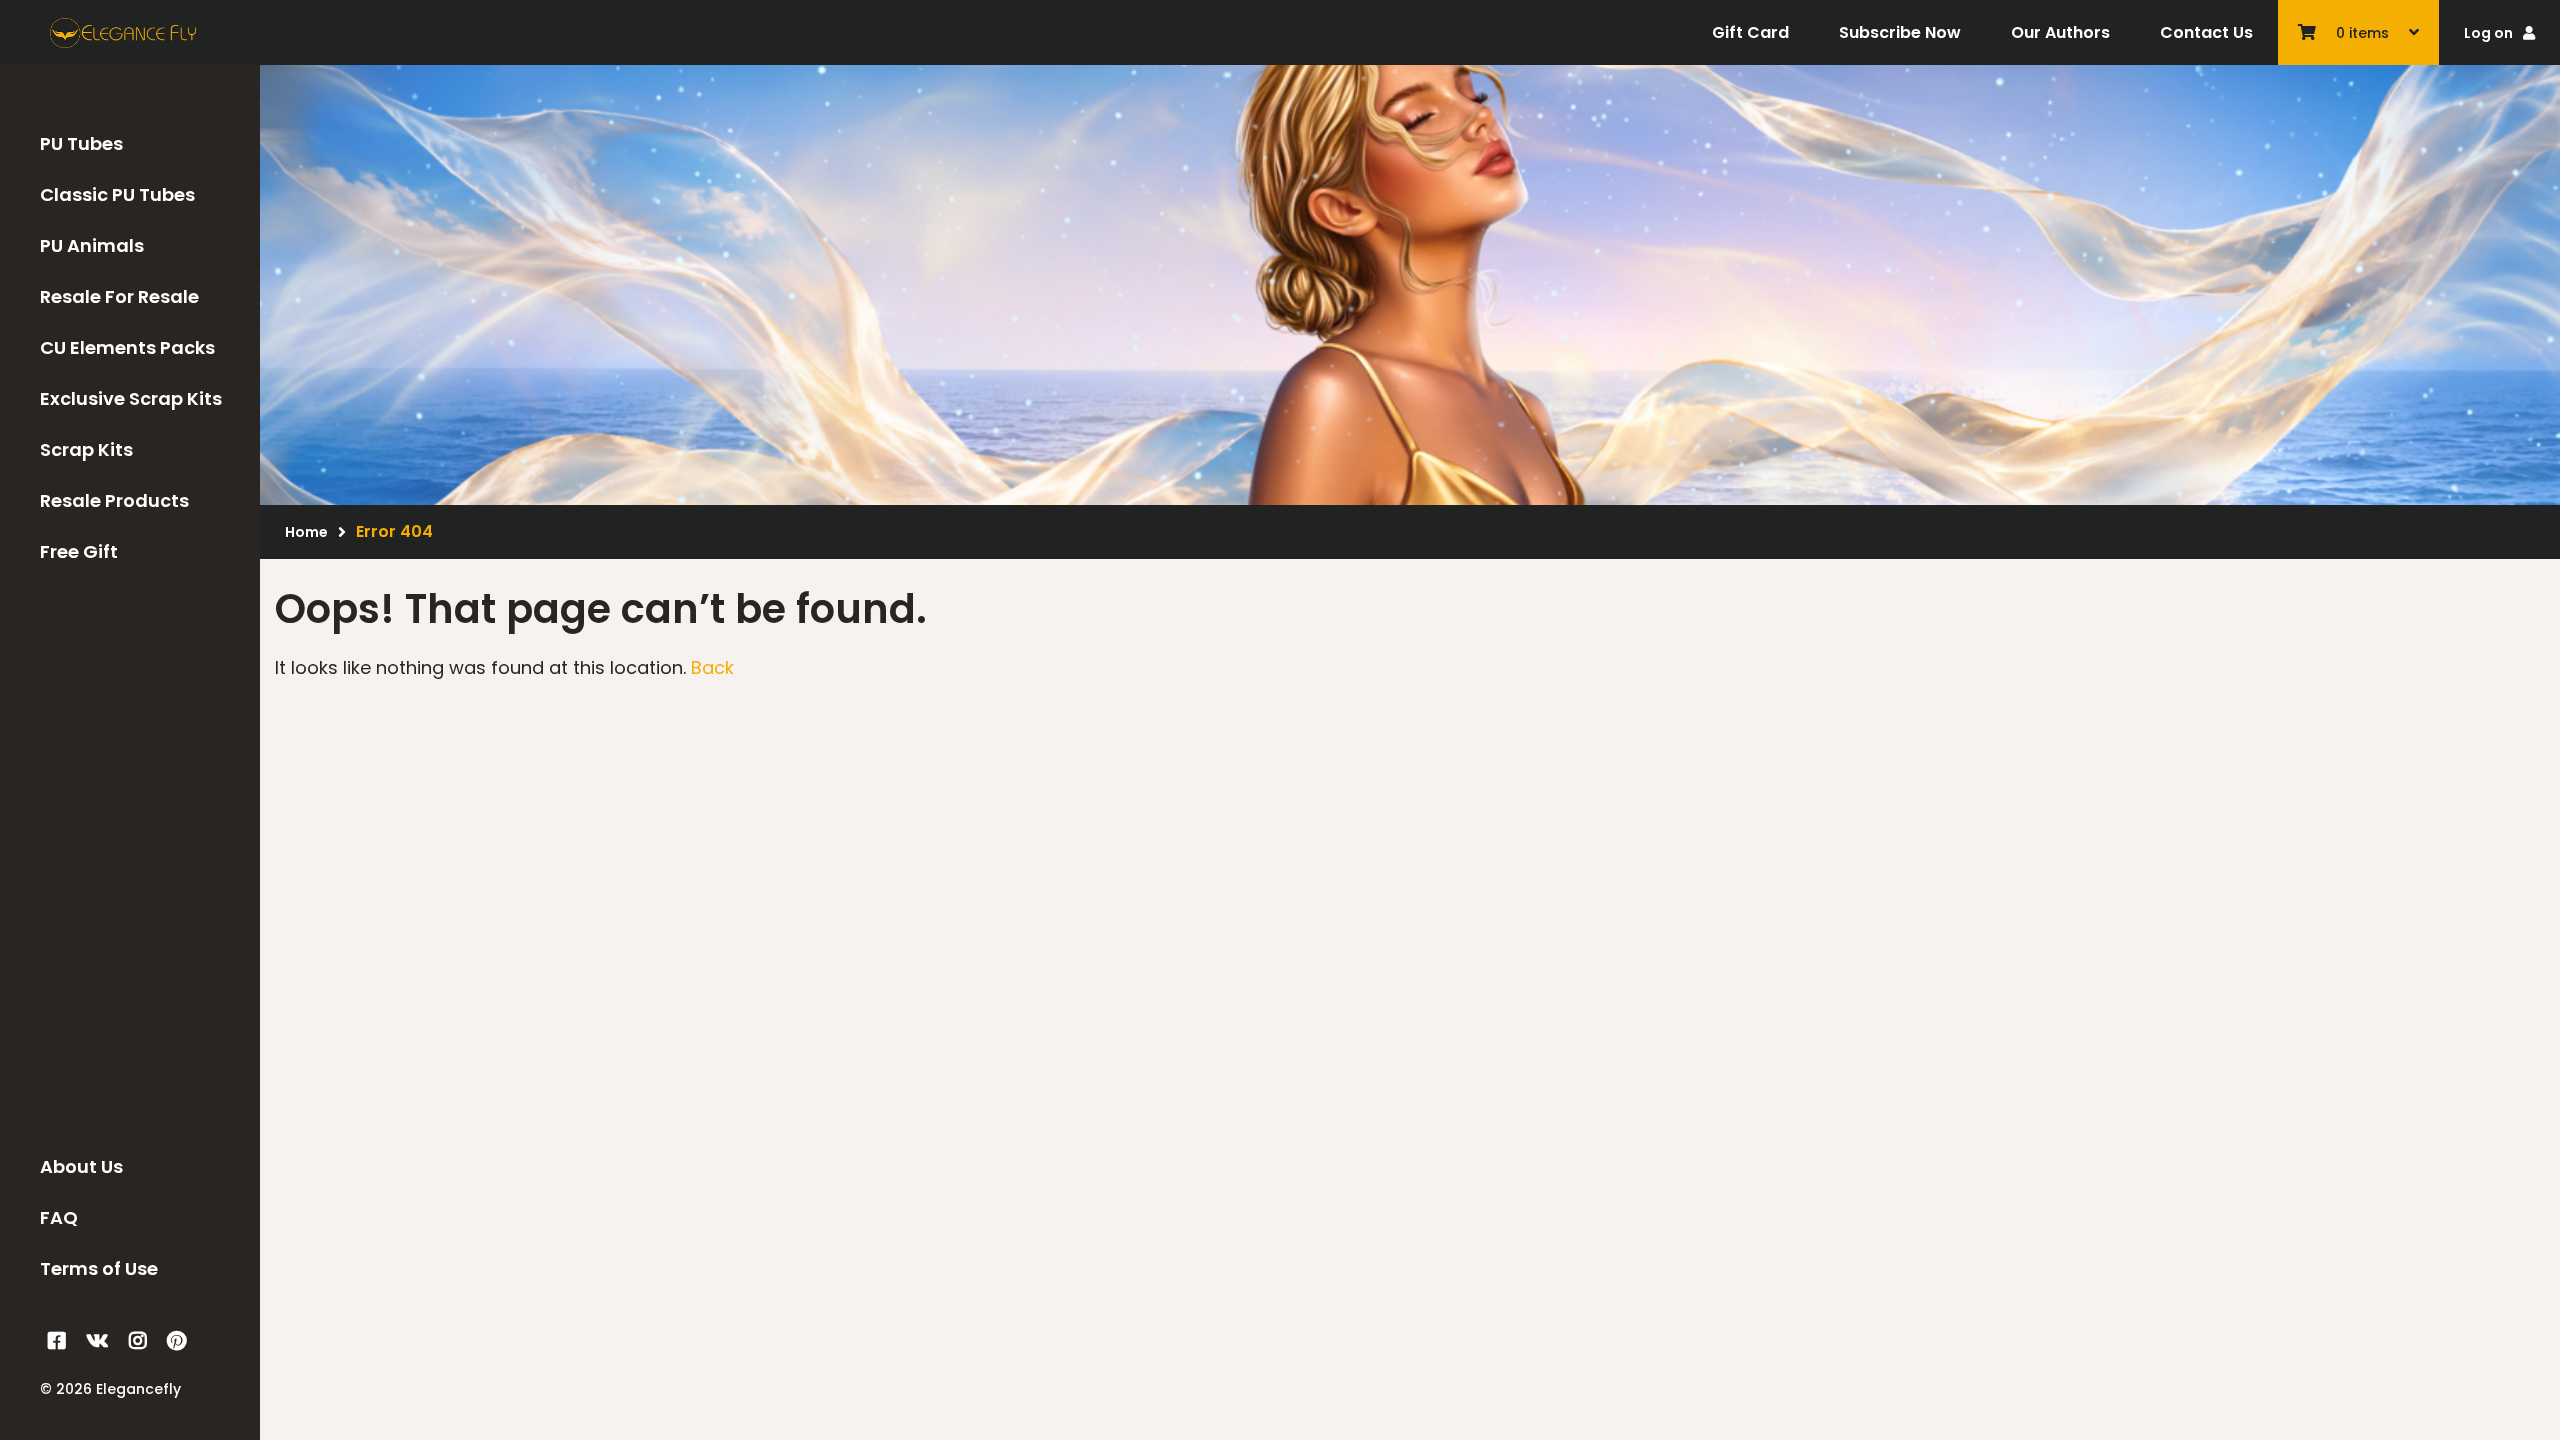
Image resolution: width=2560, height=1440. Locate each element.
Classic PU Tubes (117, 194)
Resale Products (114, 500)
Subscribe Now (1900, 32)
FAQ (59, 1217)
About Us (81, 1166)
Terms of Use (99, 1268)
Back (712, 667)
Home (306, 532)
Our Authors (2060, 32)
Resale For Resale (119, 296)
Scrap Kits (86, 449)
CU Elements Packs (127, 347)
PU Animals (92, 245)
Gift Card (1750, 32)
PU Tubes (81, 143)
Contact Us (2206, 32)
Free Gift (79, 551)
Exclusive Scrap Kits (131, 398)
